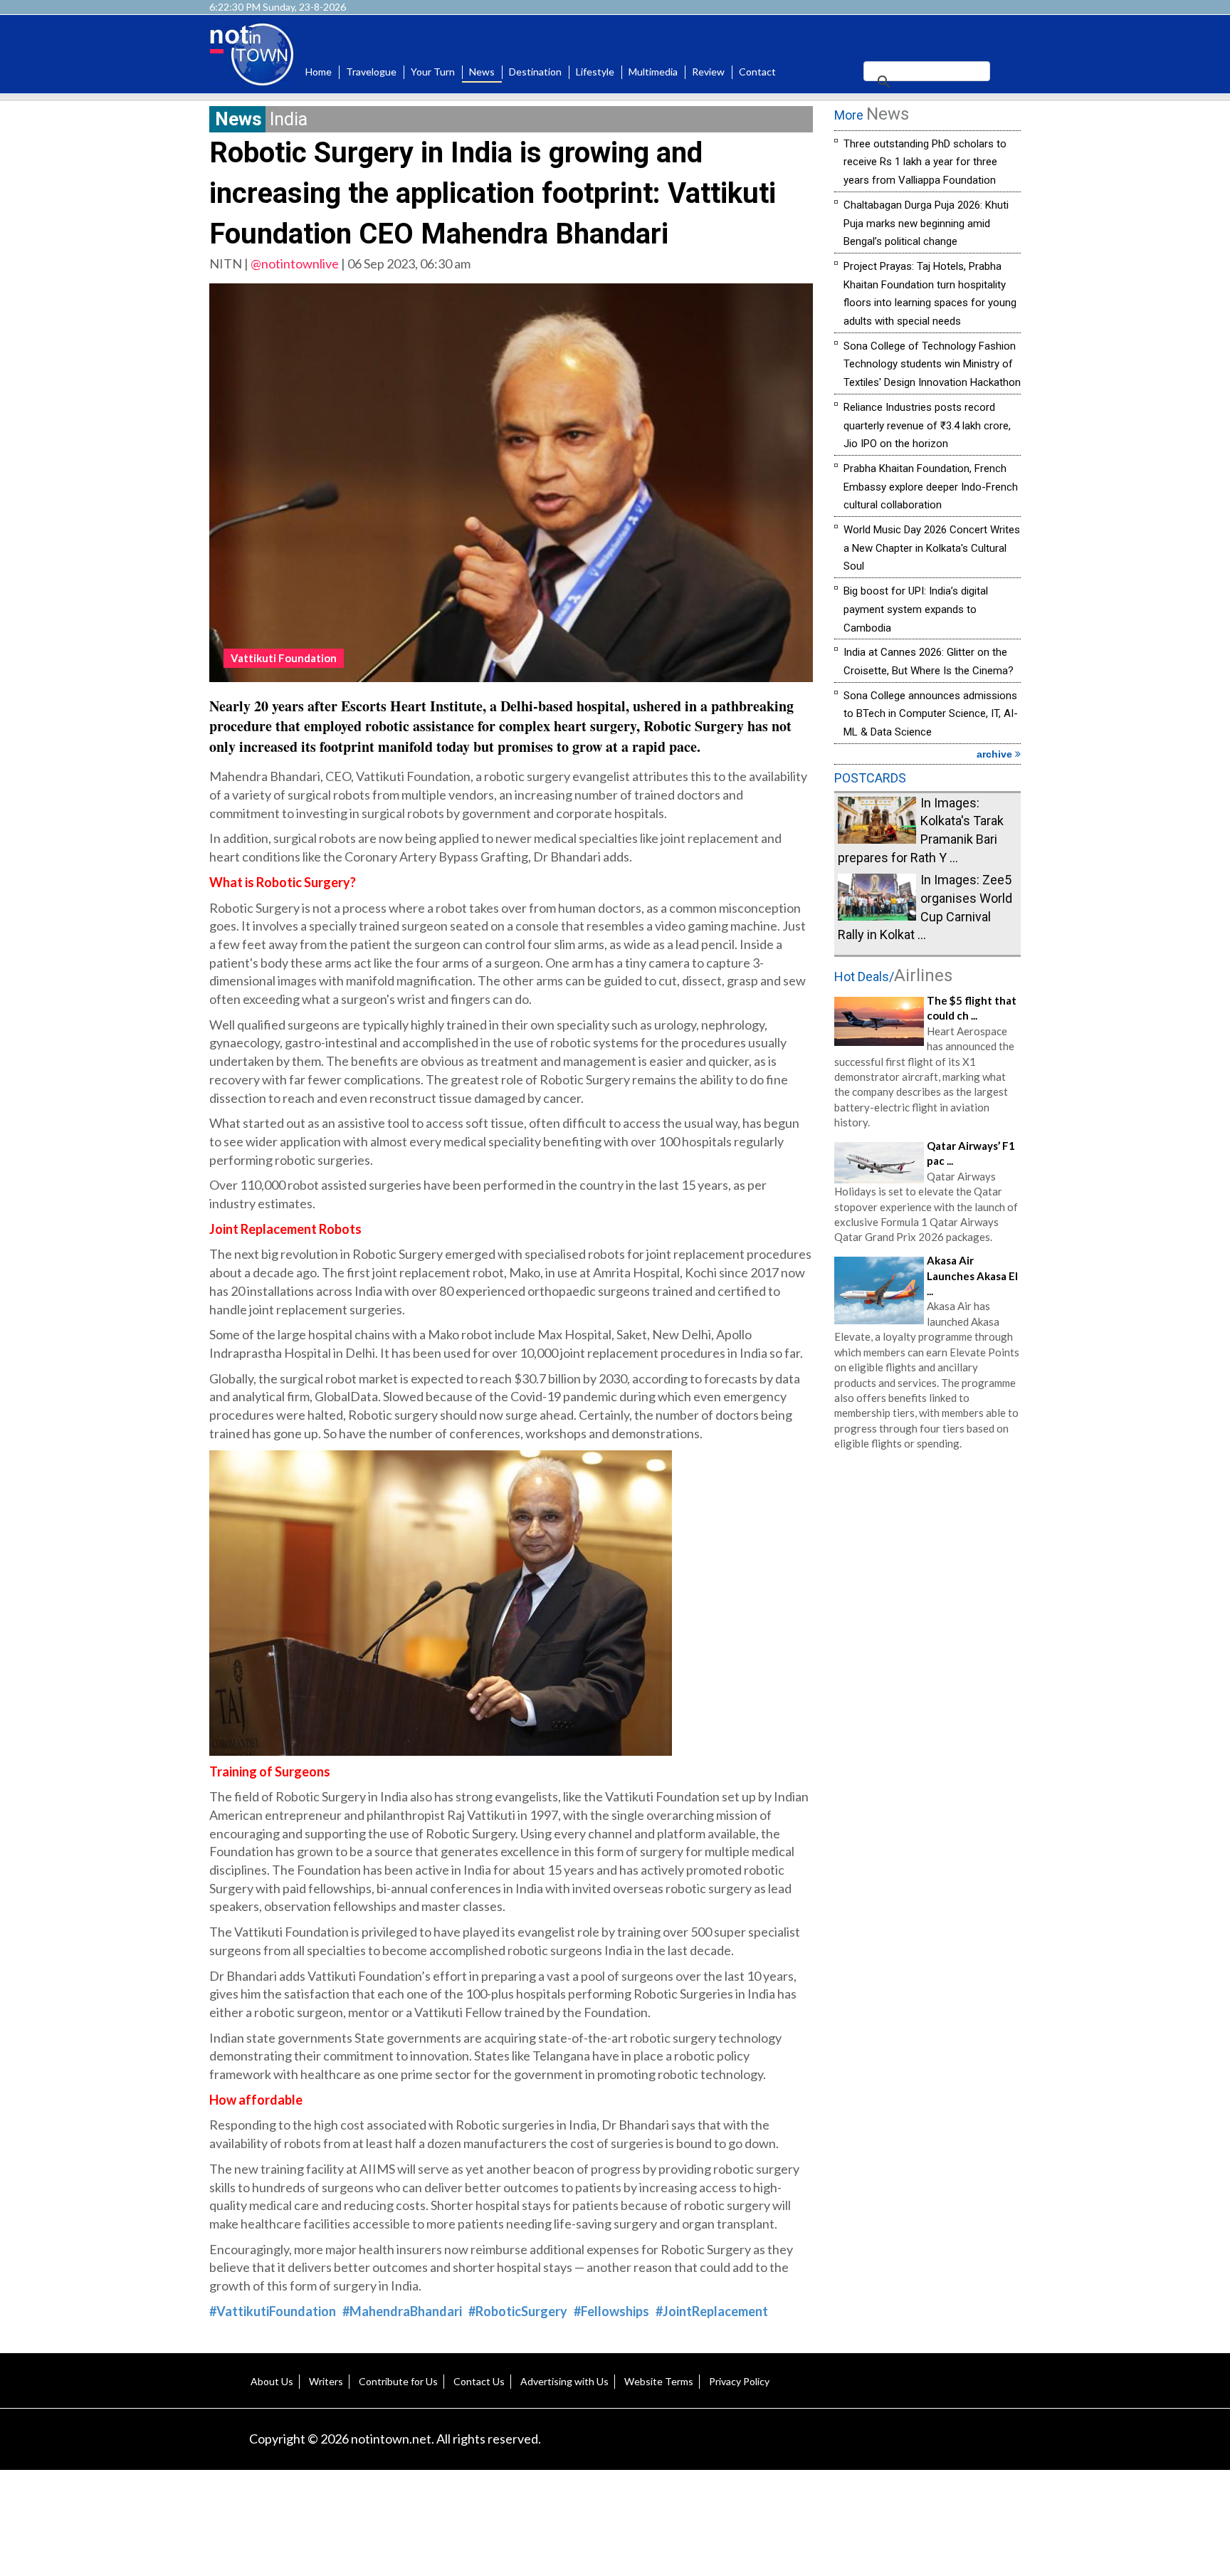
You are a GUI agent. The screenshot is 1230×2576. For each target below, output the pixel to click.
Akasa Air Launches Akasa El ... (972, 1276)
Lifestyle (595, 72)
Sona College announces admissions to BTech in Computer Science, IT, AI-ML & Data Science (931, 714)
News (482, 72)
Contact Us (479, 2381)
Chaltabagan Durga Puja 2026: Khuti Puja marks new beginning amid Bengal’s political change (926, 223)
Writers (326, 2381)
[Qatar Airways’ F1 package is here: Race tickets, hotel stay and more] (879, 1161)
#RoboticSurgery (518, 2311)
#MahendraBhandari (402, 2311)
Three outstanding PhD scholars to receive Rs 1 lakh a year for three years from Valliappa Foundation (925, 162)
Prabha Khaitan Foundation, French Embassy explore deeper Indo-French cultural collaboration (931, 487)
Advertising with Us (564, 2381)
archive (996, 754)
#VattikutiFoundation (273, 2311)
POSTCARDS (870, 778)
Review (708, 72)
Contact (757, 72)
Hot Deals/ (893, 977)
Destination (535, 72)
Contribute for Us (398, 2381)
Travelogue (371, 72)
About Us (272, 2381)
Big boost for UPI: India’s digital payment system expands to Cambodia (916, 609)
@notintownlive (295, 263)
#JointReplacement (712, 2311)
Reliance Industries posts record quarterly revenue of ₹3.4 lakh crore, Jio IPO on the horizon (927, 425)
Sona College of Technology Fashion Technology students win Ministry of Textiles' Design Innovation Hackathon (932, 364)
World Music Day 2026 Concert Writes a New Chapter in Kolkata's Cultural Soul (932, 548)
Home (319, 72)
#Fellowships (611, 2311)
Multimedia (653, 72)
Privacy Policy (739, 2381)
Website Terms (659, 2381)
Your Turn (433, 72)
